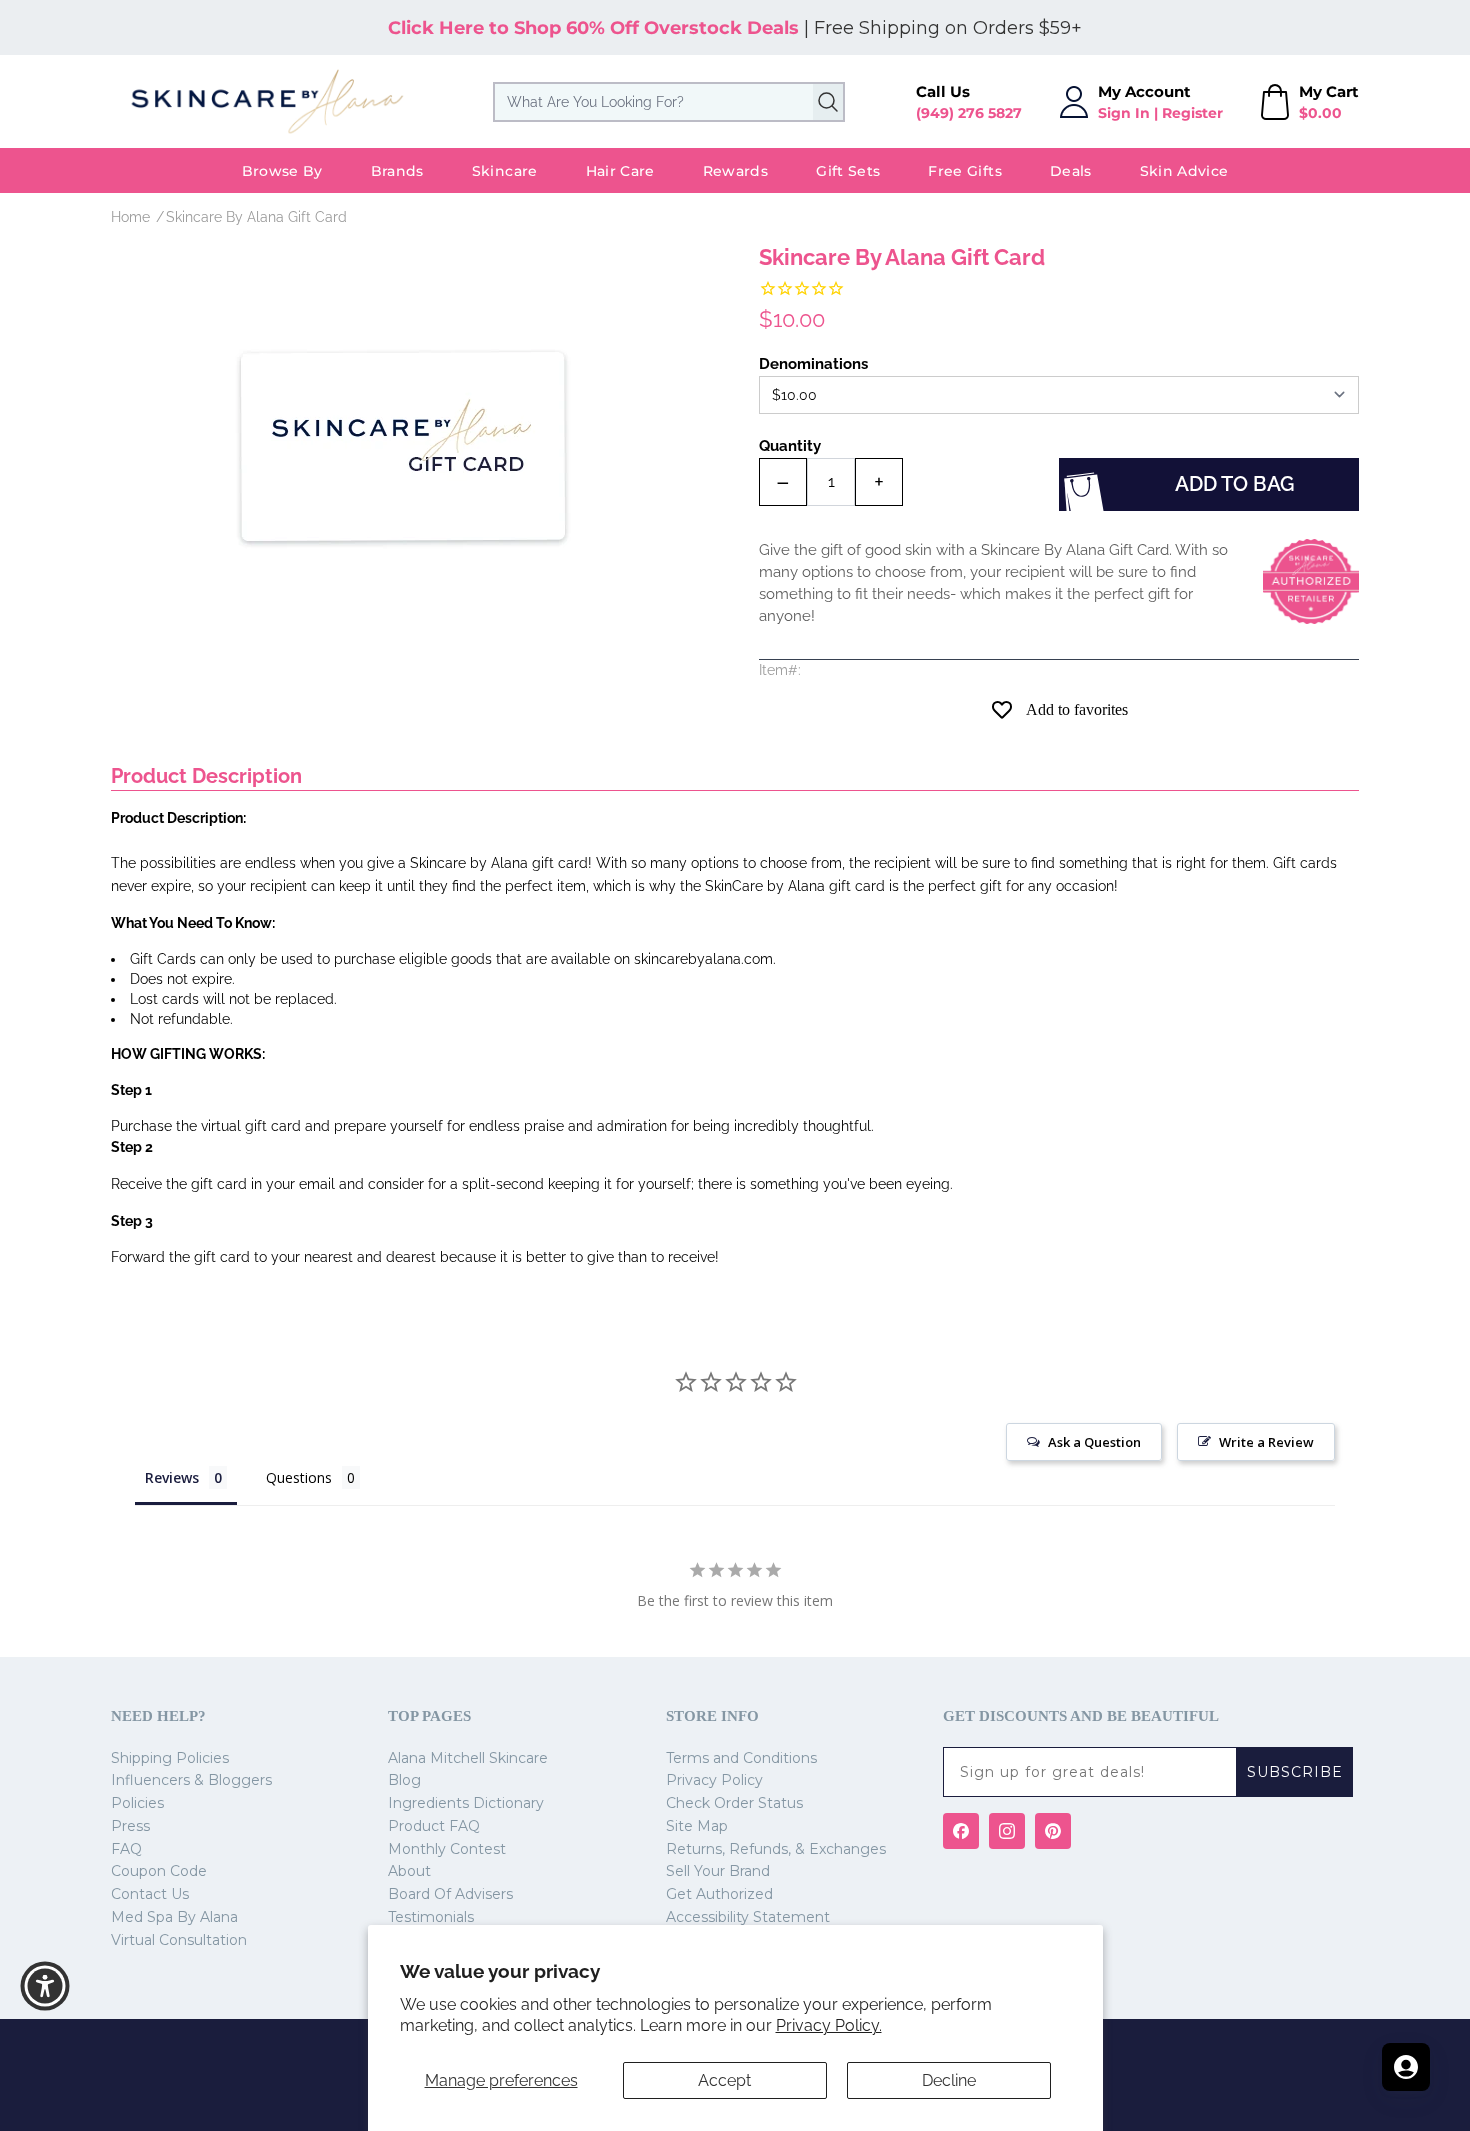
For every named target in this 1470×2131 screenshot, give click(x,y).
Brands (397, 171)
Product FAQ (434, 1826)
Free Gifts (965, 171)
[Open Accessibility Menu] (45, 1986)
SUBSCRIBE (1295, 1772)
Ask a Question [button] (1094, 1442)
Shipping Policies (170, 1758)
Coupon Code (159, 1871)
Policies (137, 1803)
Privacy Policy (714, 1780)
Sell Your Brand (718, 1871)
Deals (1071, 171)
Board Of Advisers (450, 1894)
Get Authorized (719, 1894)
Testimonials (431, 1917)
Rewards (735, 171)
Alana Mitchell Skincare (468, 1758)
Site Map (697, 1826)
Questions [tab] (299, 1477)
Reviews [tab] (172, 1477)
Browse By (282, 171)
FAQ (126, 1849)
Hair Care (620, 171)
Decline (949, 2080)
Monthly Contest (447, 1849)
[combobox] (669, 102)
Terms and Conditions (741, 1758)
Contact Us (150, 1894)
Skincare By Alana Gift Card (256, 217)
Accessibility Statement (748, 1917)
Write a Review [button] (1266, 1442)
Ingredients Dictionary (466, 1803)
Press (130, 1826)
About (409, 1871)
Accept (724, 2080)
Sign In (1124, 113)
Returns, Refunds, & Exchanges (776, 1849)
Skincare (505, 171)
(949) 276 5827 (969, 113)
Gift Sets (848, 171)
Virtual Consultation (179, 1940)
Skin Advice (1184, 171)
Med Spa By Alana (174, 1917)
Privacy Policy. (829, 2025)
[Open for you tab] (1406, 2067)
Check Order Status (734, 1803)
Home (130, 217)
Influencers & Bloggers (191, 1780)
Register (1192, 113)
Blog (404, 1780)
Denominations (813, 364)
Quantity (790, 446)
